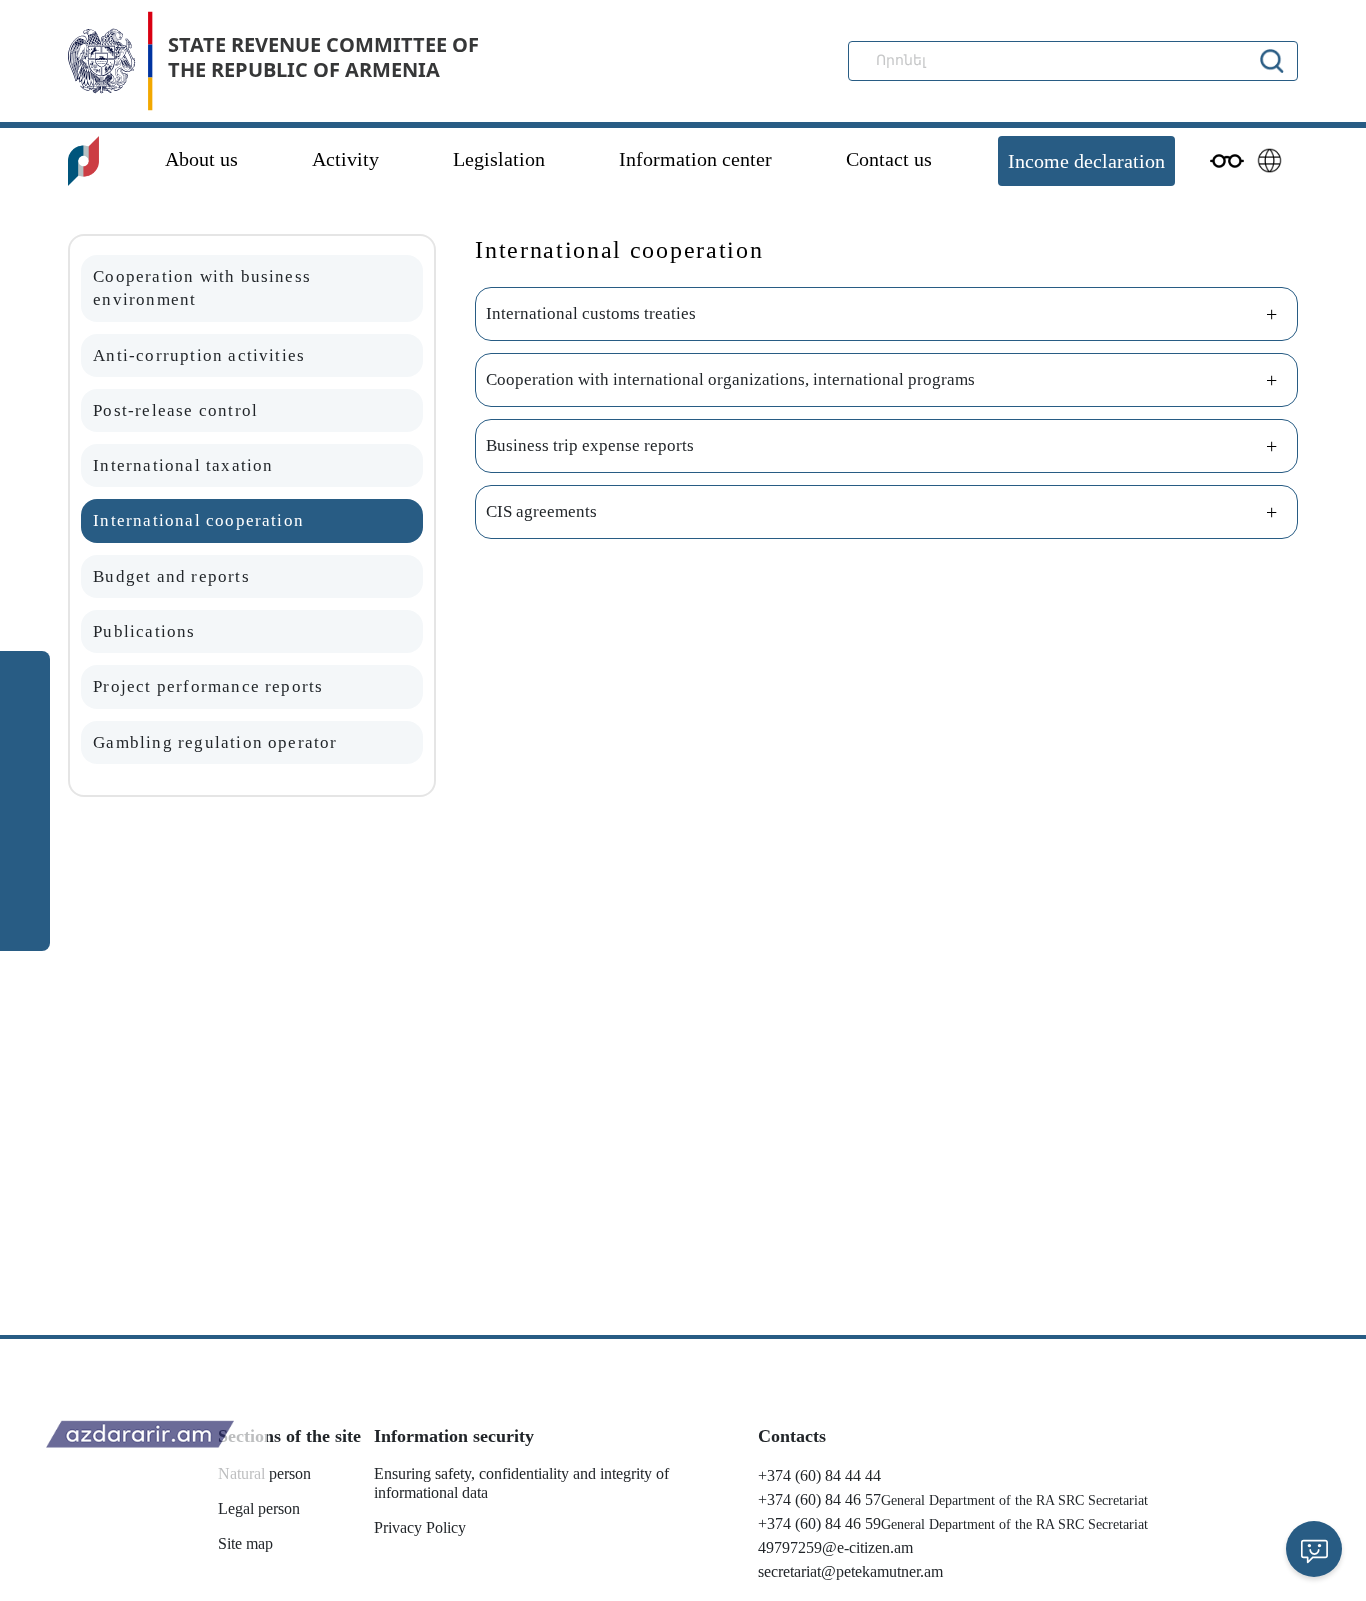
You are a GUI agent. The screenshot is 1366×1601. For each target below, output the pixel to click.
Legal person (259, 1508)
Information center (695, 159)
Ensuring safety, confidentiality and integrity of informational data (521, 1483)
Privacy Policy (420, 1527)
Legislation (499, 159)
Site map (245, 1543)
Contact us (889, 159)
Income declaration (1086, 161)
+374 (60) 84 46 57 (819, 1499)
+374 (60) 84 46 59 (819, 1523)
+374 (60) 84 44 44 (819, 1475)
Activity (345, 159)
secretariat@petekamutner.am (850, 1571)
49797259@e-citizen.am (835, 1547)
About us (201, 159)
